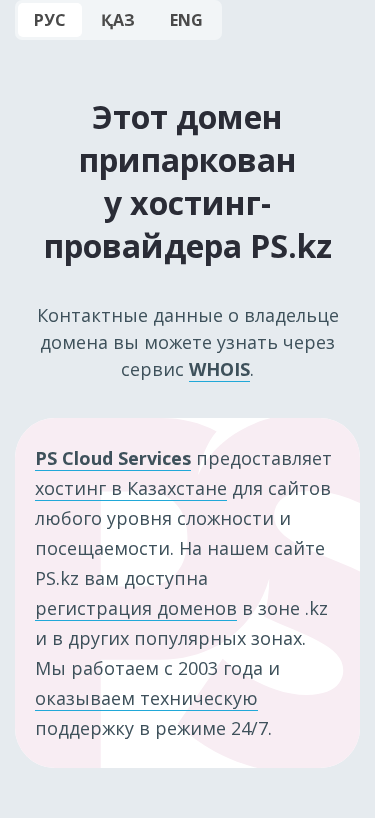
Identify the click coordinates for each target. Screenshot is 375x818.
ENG (186, 20)
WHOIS (219, 369)
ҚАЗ (118, 20)
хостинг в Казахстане (131, 488)
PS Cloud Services (113, 458)
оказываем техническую (146, 698)
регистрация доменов (136, 608)
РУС (50, 20)
